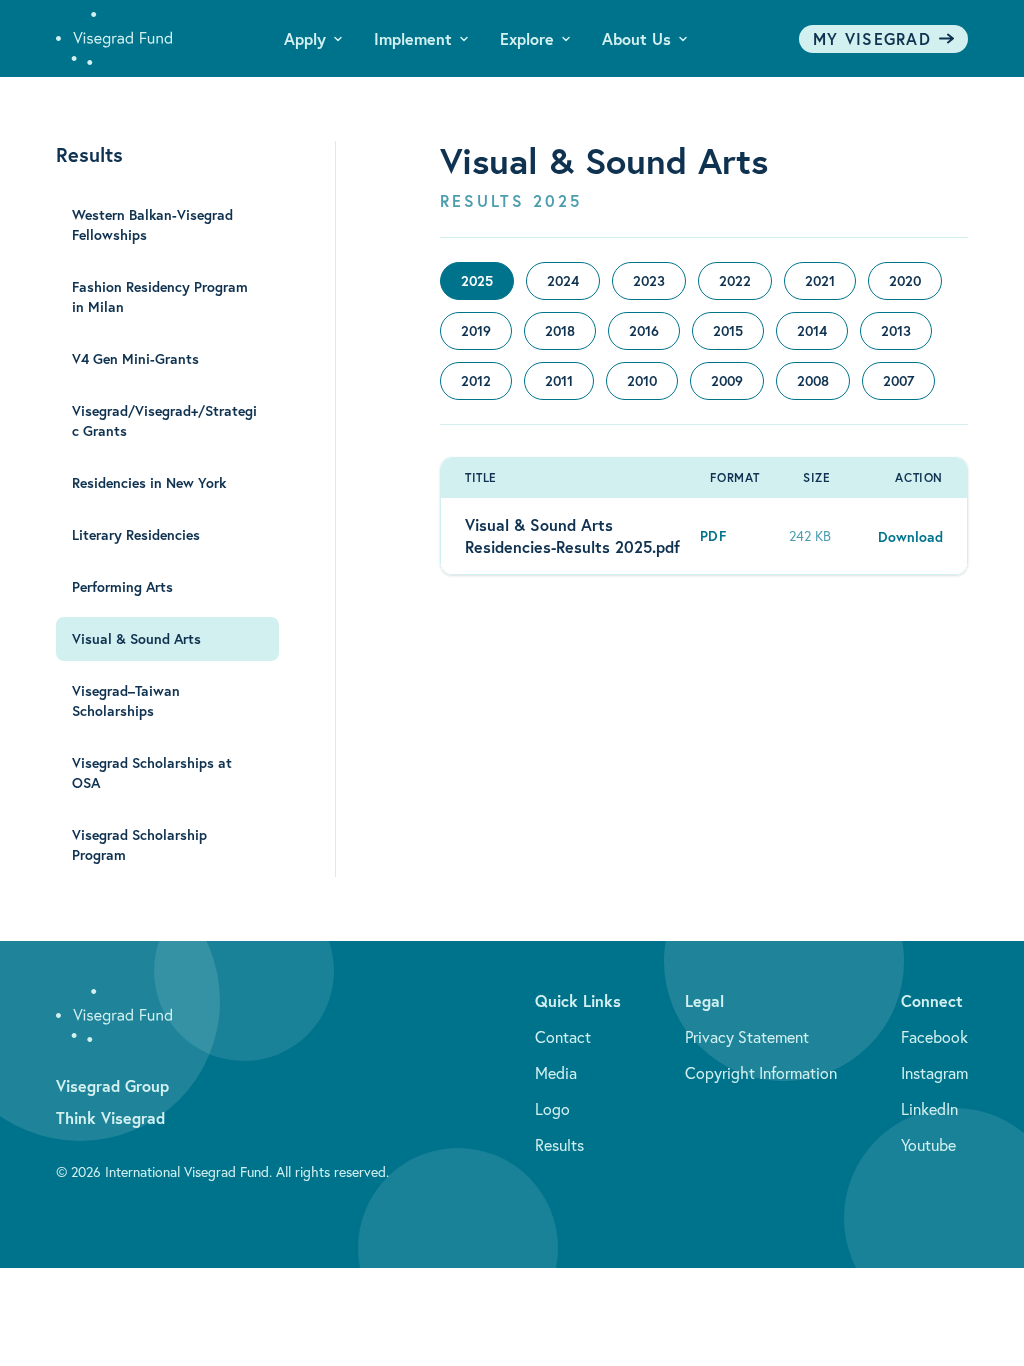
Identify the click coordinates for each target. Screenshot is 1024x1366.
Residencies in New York (149, 483)
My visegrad (872, 38)
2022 (735, 281)
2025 (477, 281)
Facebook (934, 1037)
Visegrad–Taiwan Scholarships (126, 701)
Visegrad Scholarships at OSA (152, 773)
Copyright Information (761, 1073)
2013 (896, 331)
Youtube (928, 1145)
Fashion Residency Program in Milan (160, 297)
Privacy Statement (747, 1037)
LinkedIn (929, 1109)
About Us (636, 38)
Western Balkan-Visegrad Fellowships (152, 225)
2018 (560, 331)
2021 (820, 281)
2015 (728, 331)
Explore (527, 38)
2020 (905, 281)
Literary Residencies (136, 535)
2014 (812, 331)
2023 (649, 281)
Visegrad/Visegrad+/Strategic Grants (164, 421)
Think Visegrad (110, 1117)
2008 (813, 381)
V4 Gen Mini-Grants (135, 359)
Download (910, 537)
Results (559, 1145)
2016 (644, 331)
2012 (476, 381)
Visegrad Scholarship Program (139, 845)
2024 (563, 281)
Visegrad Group (112, 1085)
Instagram (934, 1073)
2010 (642, 381)
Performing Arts (122, 587)
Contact (563, 1037)
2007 (898, 381)
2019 (476, 331)
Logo (552, 1109)
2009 (727, 381)
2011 (559, 381)
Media (556, 1073)
